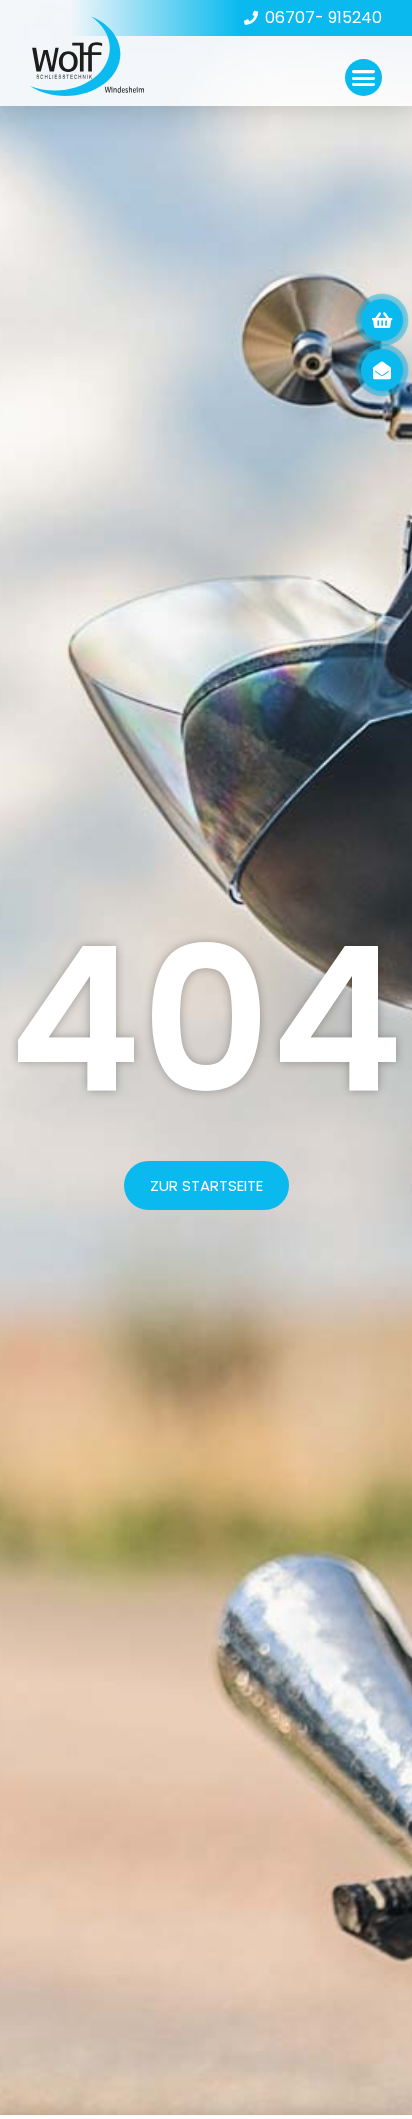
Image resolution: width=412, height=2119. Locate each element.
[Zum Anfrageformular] (382, 320)
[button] (364, 78)
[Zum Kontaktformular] (382, 370)
